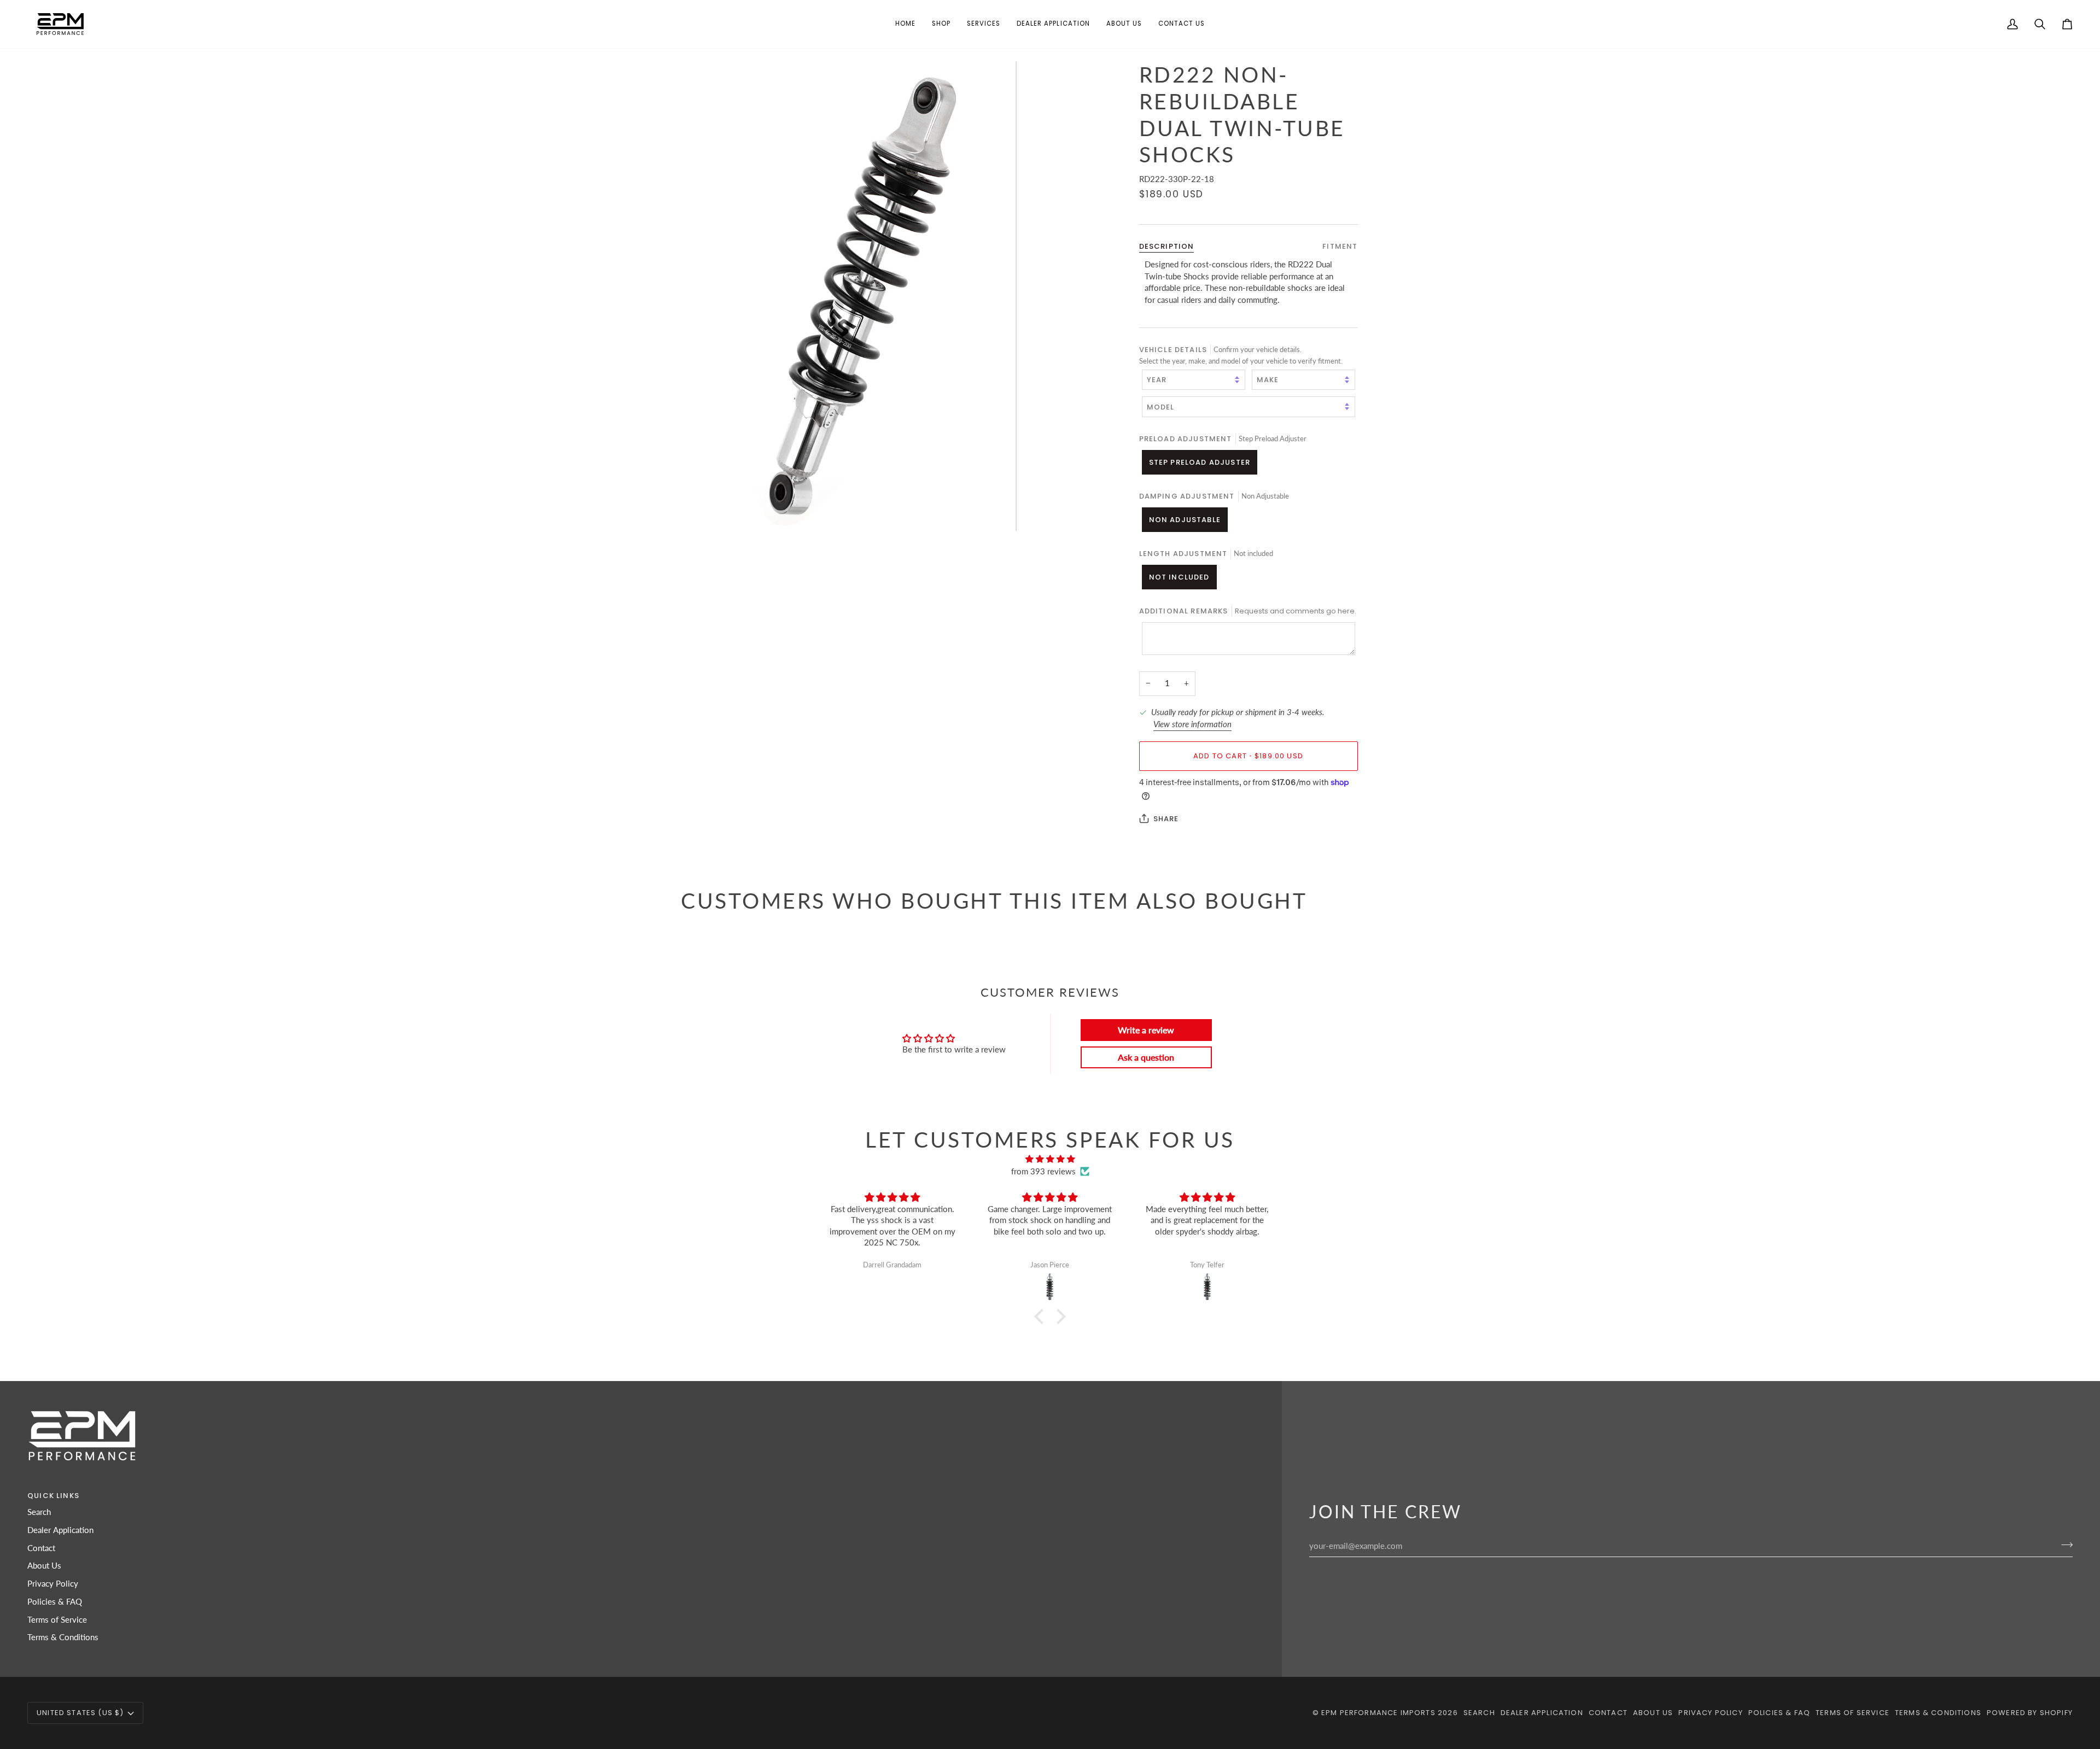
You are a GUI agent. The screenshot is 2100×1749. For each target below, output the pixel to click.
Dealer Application (60, 1530)
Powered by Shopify (2030, 1713)
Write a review (1146, 1030)
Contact (41, 1548)
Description (1167, 246)
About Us (44, 1566)
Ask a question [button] (1146, 1057)
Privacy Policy (53, 1584)
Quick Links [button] (53, 1496)
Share (1166, 819)
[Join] (2064, 1545)
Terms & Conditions (63, 1637)
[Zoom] (865, 296)
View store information (1192, 724)
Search (39, 1512)
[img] (1050, 1159)
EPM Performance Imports (1378, 1713)
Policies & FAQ (55, 1602)
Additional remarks (1248, 611)
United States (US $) (80, 1713)
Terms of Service (57, 1620)
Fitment (1340, 246)
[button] (941, 24)
